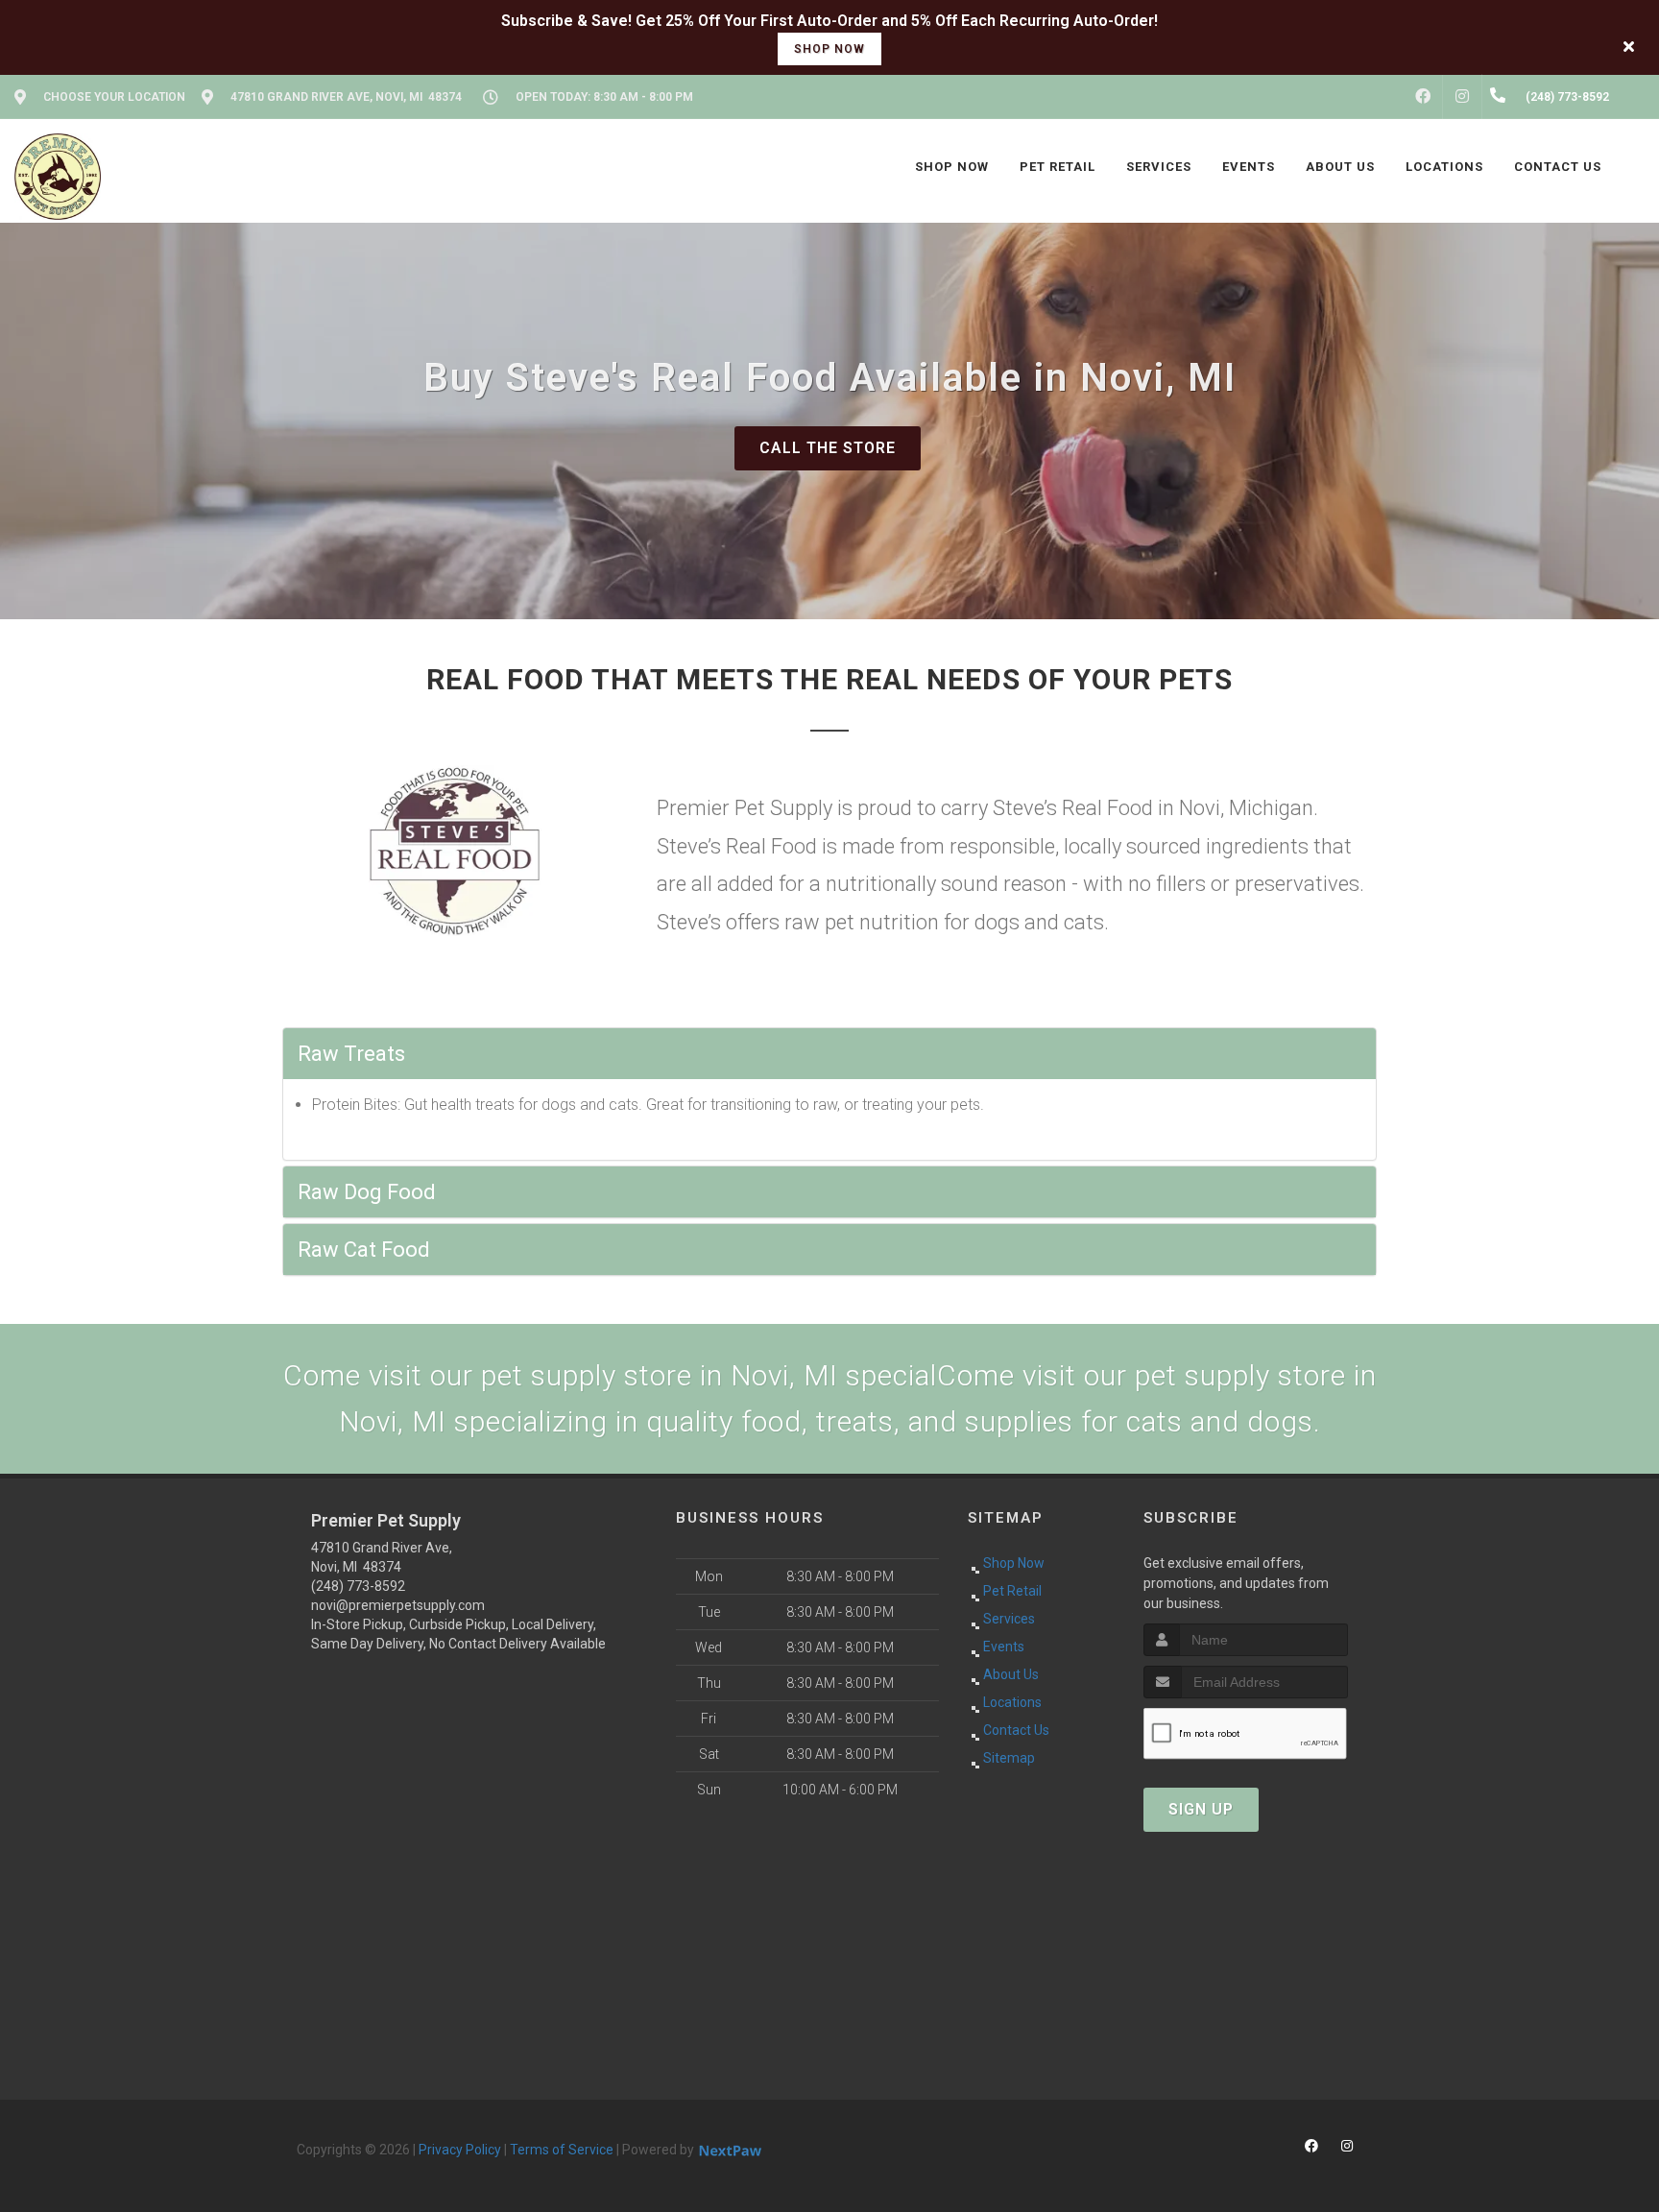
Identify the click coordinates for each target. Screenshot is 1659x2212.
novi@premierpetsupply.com (398, 1605)
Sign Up (1201, 1809)
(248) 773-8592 (358, 1586)
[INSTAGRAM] (1462, 97)
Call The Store (828, 448)
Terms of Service (562, 2150)
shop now (829, 49)
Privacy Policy (460, 2150)
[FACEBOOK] (1423, 97)
